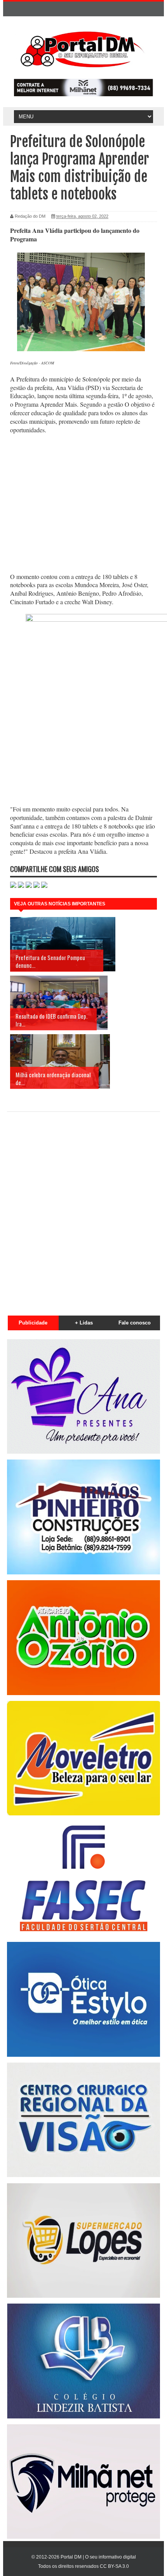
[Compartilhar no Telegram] (37, 886)
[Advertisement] (83, 504)
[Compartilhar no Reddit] (44, 886)
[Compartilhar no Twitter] (29, 886)
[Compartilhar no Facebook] (21, 886)
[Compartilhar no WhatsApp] (13, 886)
